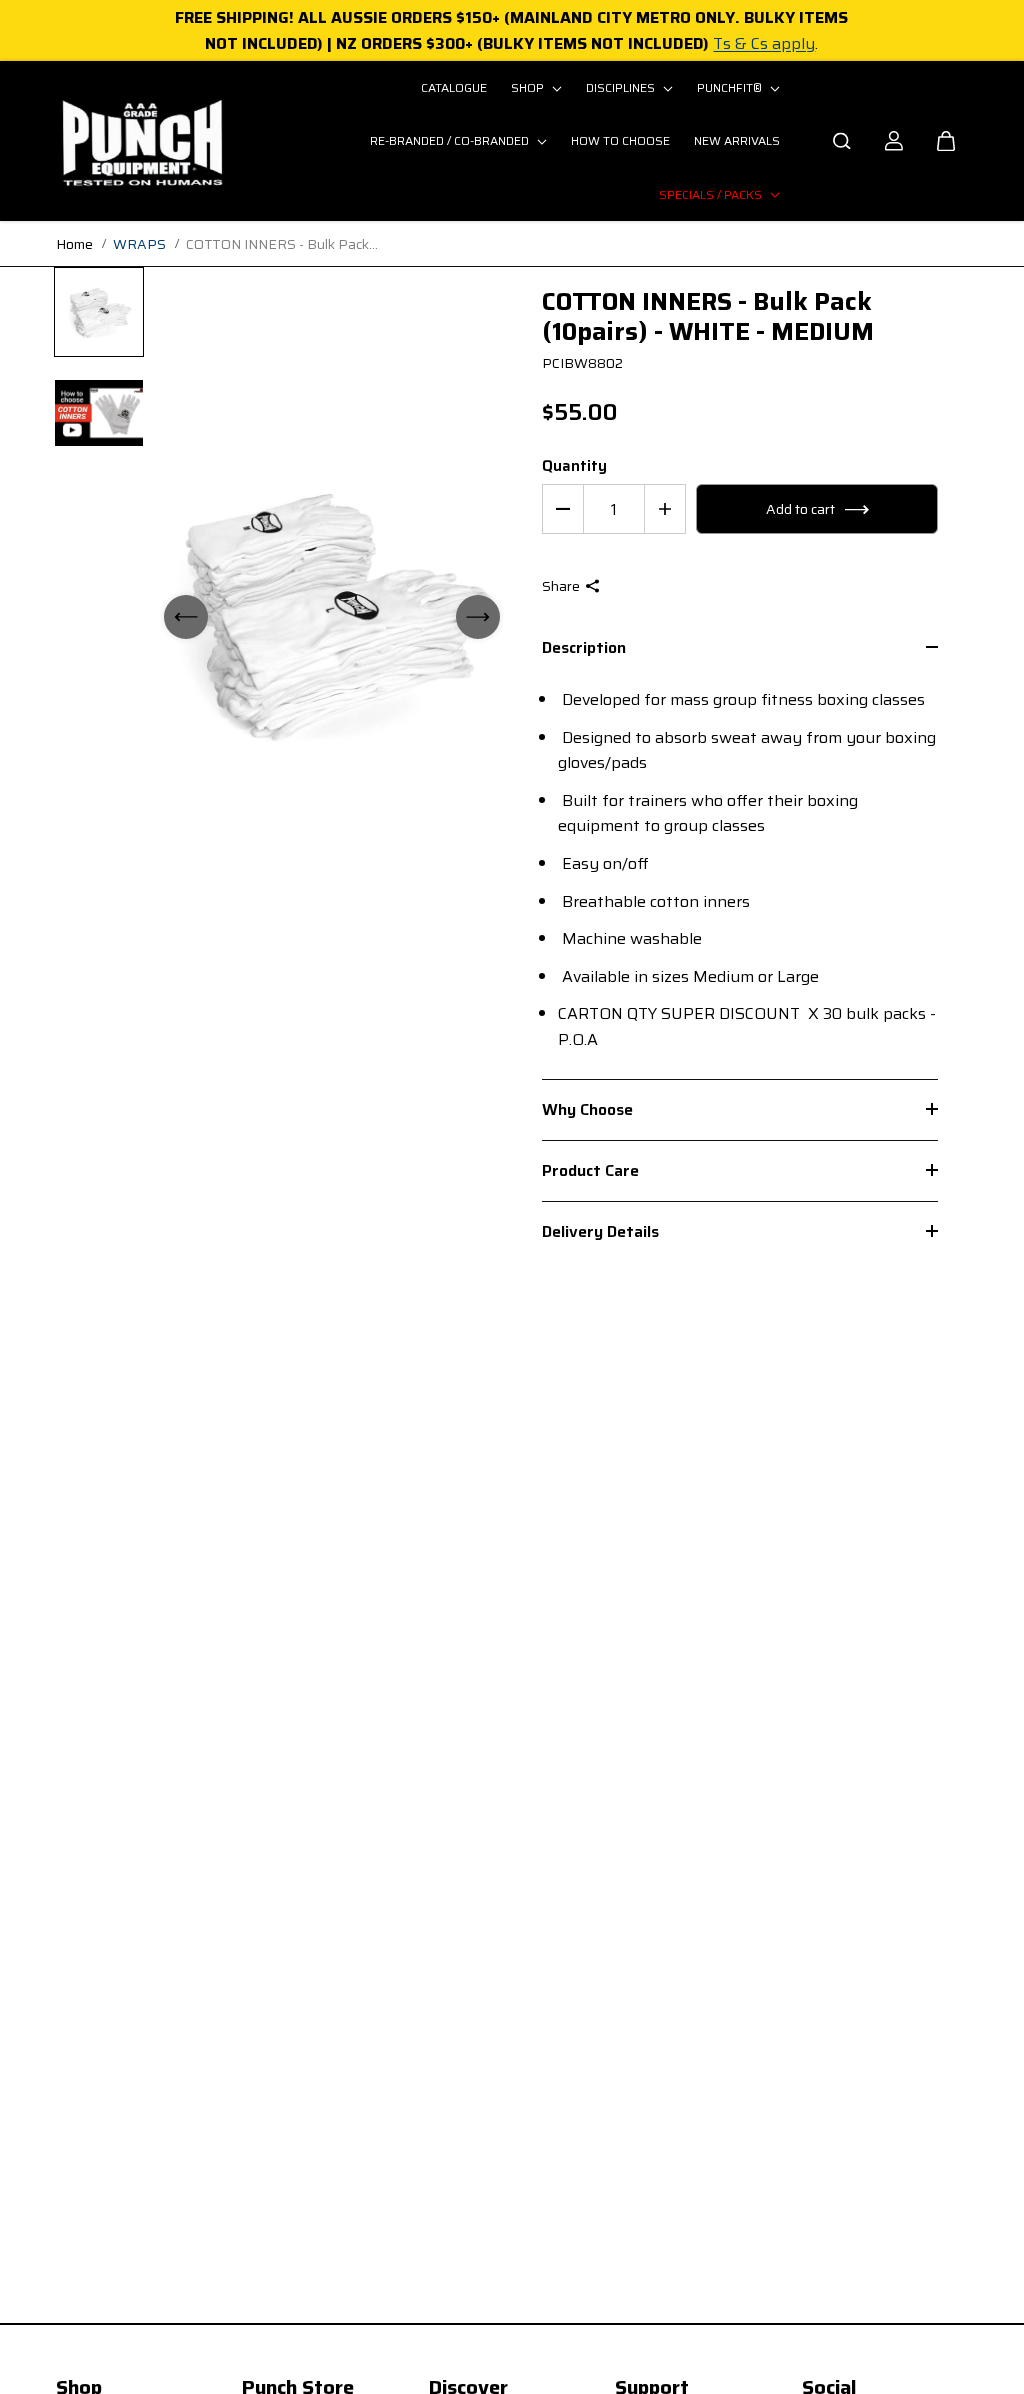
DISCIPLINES (622, 87)
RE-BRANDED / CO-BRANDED (451, 140)
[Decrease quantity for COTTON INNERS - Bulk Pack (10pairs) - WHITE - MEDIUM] (563, 509)
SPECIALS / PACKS (712, 194)
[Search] (842, 141)
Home (74, 244)
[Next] (478, 617)
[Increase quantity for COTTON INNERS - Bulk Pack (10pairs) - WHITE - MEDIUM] (665, 509)
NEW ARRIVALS (737, 140)
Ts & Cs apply (764, 43)
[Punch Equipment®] (141, 141)
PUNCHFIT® (731, 87)
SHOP (529, 87)
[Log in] (894, 141)
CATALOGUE (454, 87)
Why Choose (587, 1109)
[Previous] (186, 617)
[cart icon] (946, 141)
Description (584, 649)
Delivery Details (600, 1231)
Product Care (590, 1170)
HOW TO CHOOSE (620, 140)
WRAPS (139, 244)
